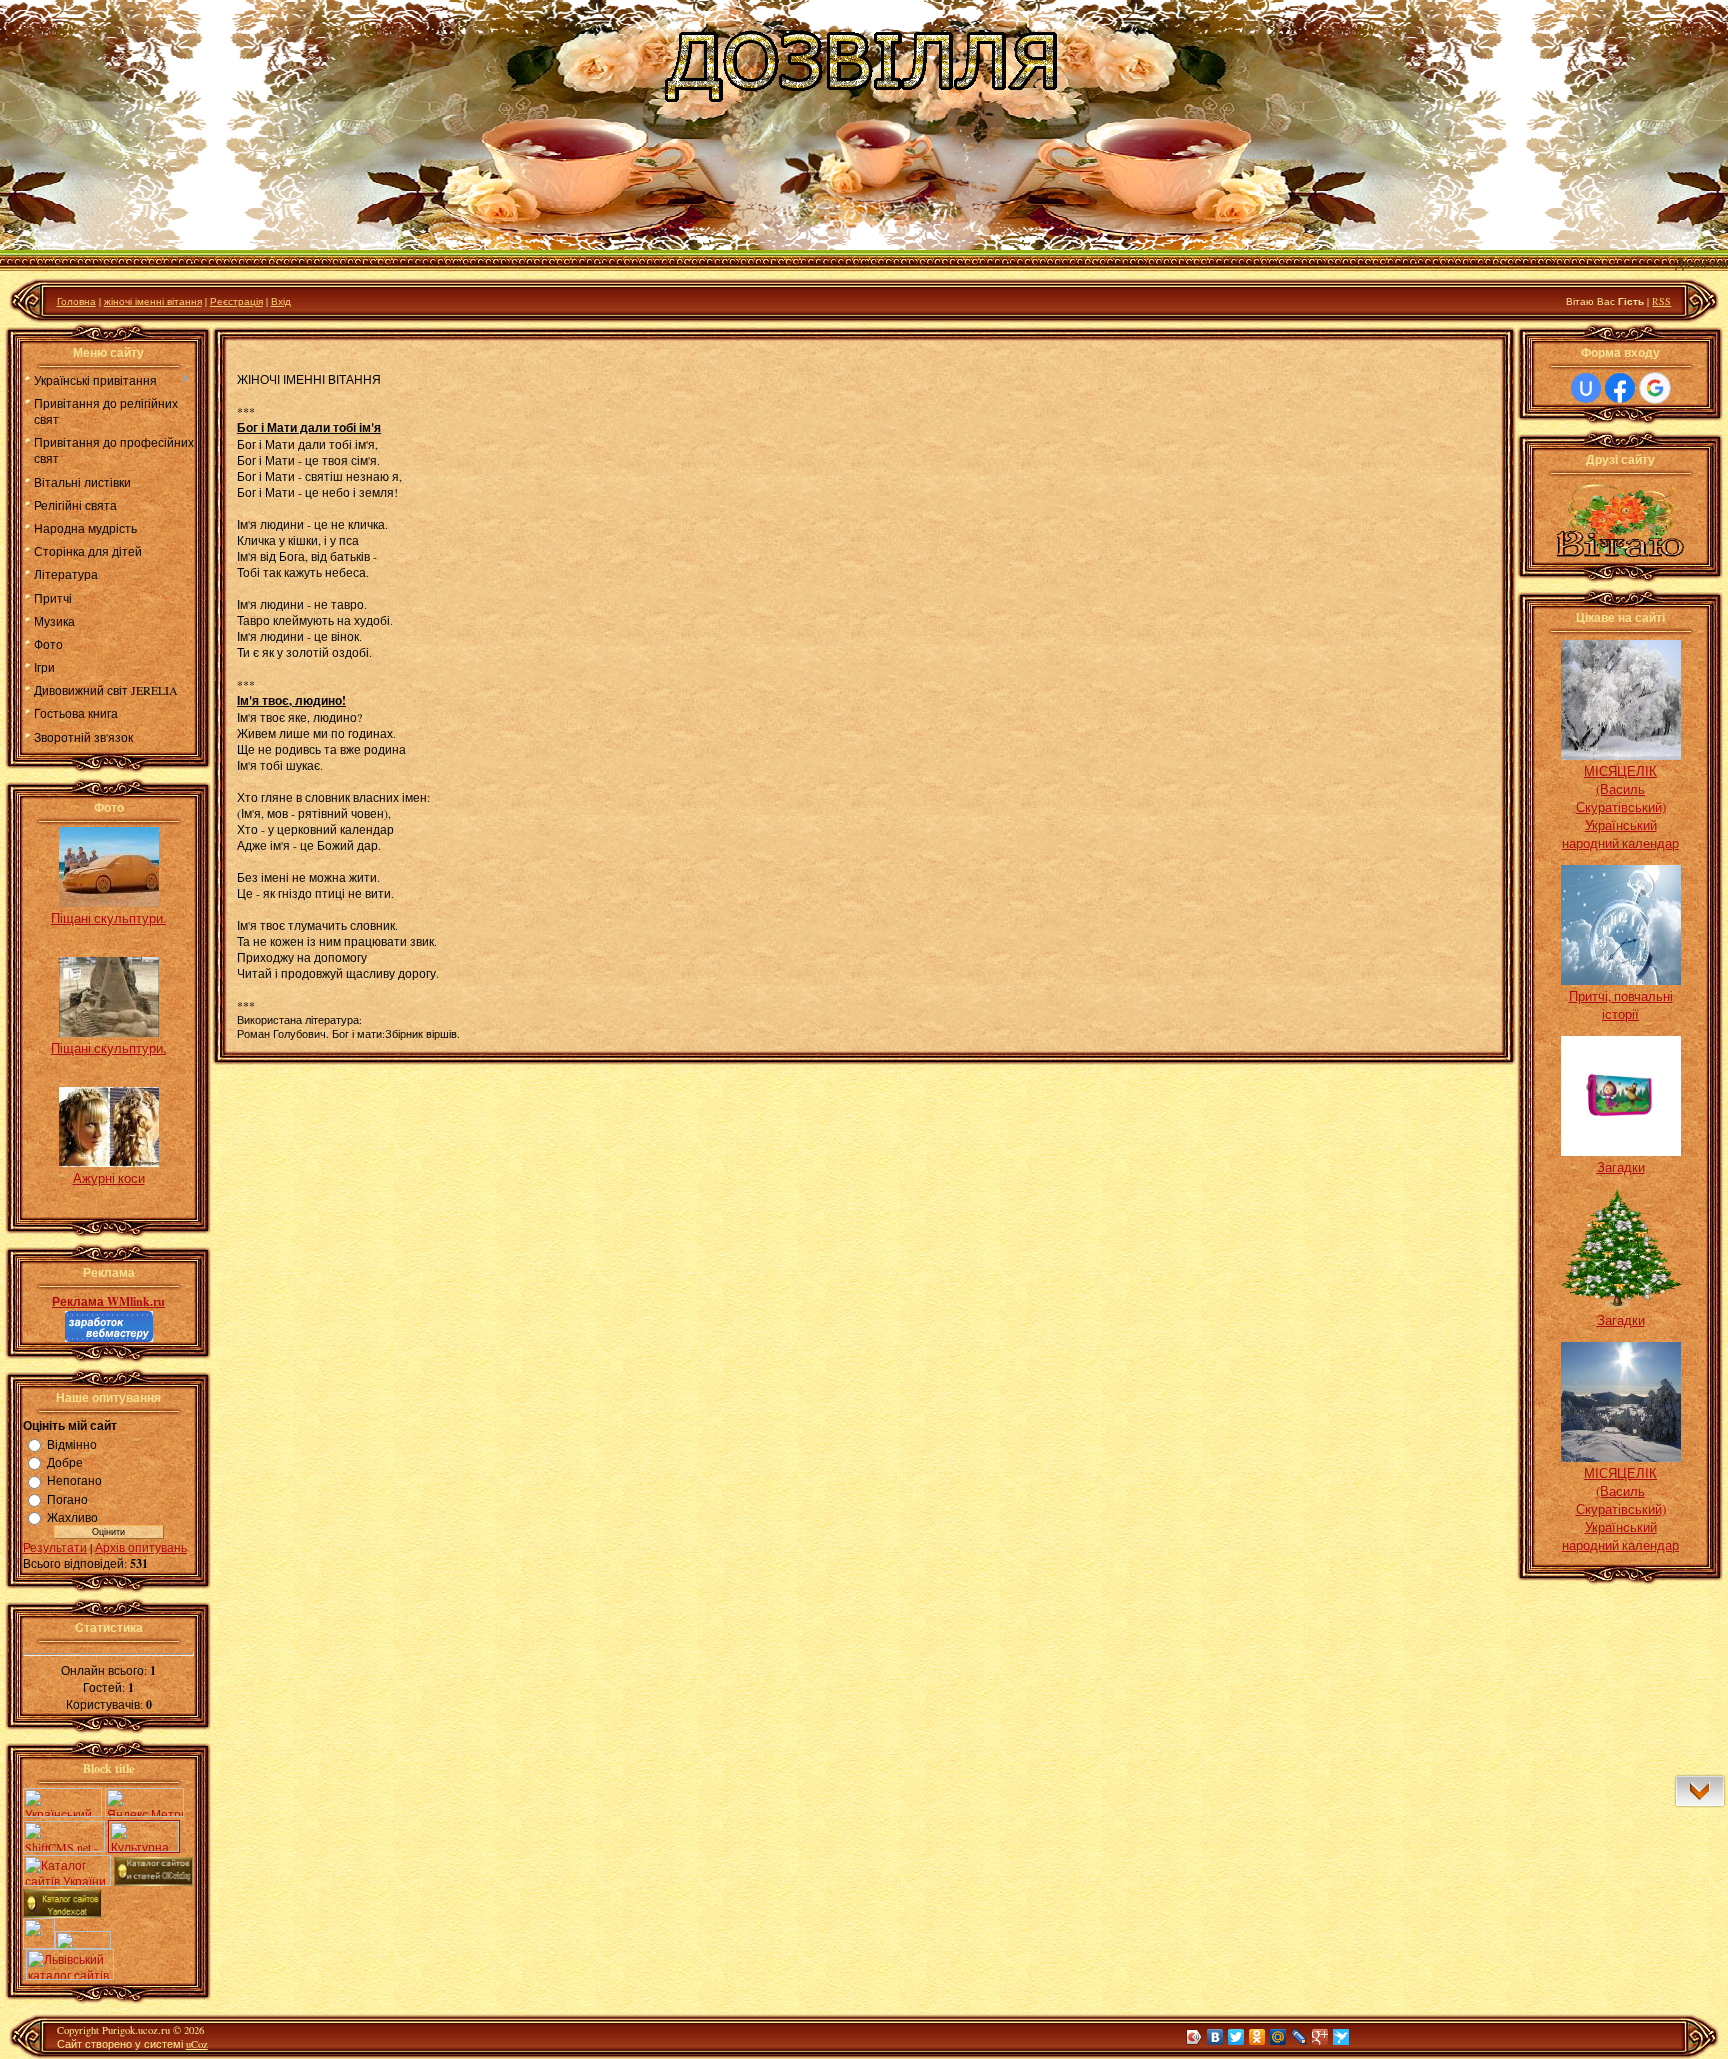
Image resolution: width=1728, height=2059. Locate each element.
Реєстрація (236, 301)
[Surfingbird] (1341, 2037)
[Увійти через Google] (1655, 388)
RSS (1661, 301)
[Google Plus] (1320, 2037)
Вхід (281, 301)
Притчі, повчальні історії (1621, 1005)
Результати (55, 1547)
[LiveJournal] (1299, 2037)
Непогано (74, 1481)
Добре (65, 1462)
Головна (76, 301)
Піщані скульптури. (108, 918)
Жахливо (72, 1517)
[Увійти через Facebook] (1620, 388)
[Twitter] (1236, 2037)
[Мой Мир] (1278, 2037)
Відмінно (72, 1444)
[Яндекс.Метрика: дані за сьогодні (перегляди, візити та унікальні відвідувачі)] (144, 1802)
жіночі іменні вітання (153, 301)
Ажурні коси (109, 1178)
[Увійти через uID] (1586, 388)
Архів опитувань (141, 1547)
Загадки (1621, 1167)
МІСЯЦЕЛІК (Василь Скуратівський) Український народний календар (1620, 807)
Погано (67, 1499)
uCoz (197, 2044)
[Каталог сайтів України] (67, 1881)
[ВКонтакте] (1215, 2037)
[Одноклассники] (1257, 2037)
